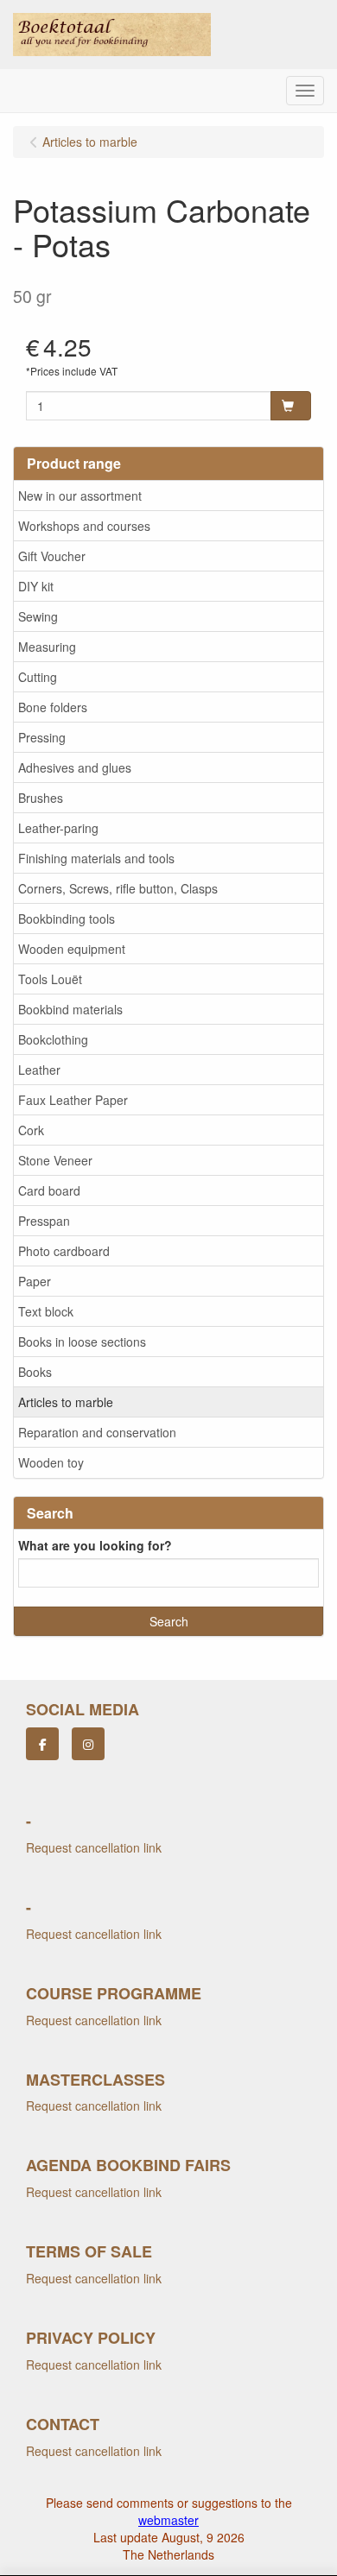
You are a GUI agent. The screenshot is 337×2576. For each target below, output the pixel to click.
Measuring (47, 647)
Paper (35, 1281)
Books (35, 1372)
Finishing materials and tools (96, 858)
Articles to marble (66, 1402)
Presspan (44, 1221)
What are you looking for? (95, 1545)
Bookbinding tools (67, 919)
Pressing (42, 737)
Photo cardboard (64, 1251)
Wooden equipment (72, 949)
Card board (49, 1190)
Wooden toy (51, 1462)
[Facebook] (42, 1744)
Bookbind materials (70, 1009)
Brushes (41, 798)
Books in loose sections (82, 1342)
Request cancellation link (94, 1847)
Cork (31, 1130)
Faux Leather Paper (73, 1100)
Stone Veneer (55, 1160)
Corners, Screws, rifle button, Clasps (118, 888)
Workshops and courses (84, 526)
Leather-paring (58, 828)
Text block (46, 1311)
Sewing (38, 616)
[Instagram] (88, 1744)
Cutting (38, 677)
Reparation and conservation (97, 1432)
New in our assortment (80, 496)
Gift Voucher (52, 556)
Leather (39, 1070)
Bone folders (53, 707)
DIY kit (36, 586)
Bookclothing (53, 1039)
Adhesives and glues (75, 767)
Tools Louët (50, 979)
